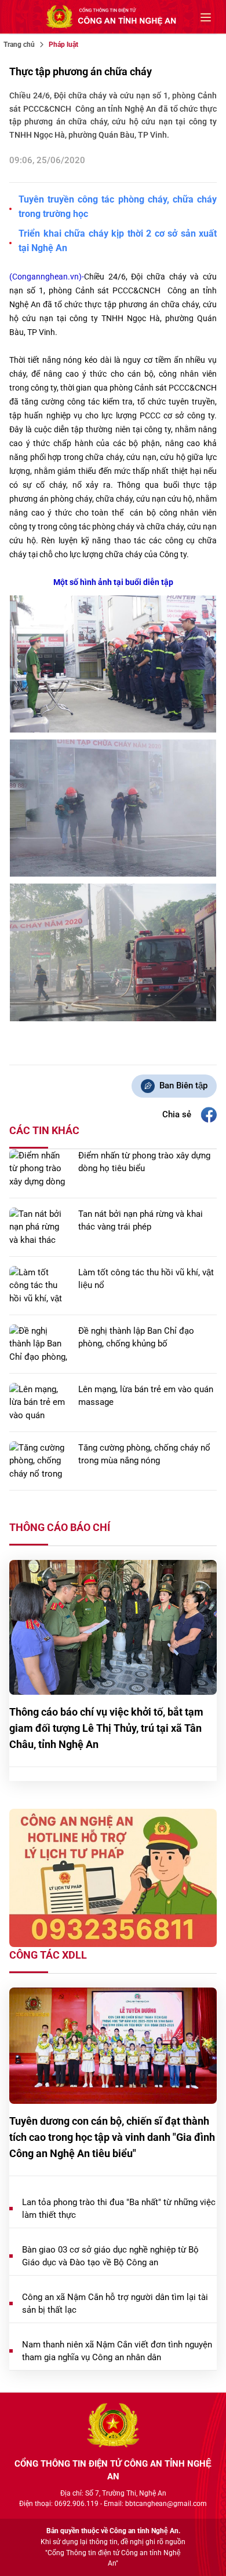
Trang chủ (19, 45)
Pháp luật (63, 45)
